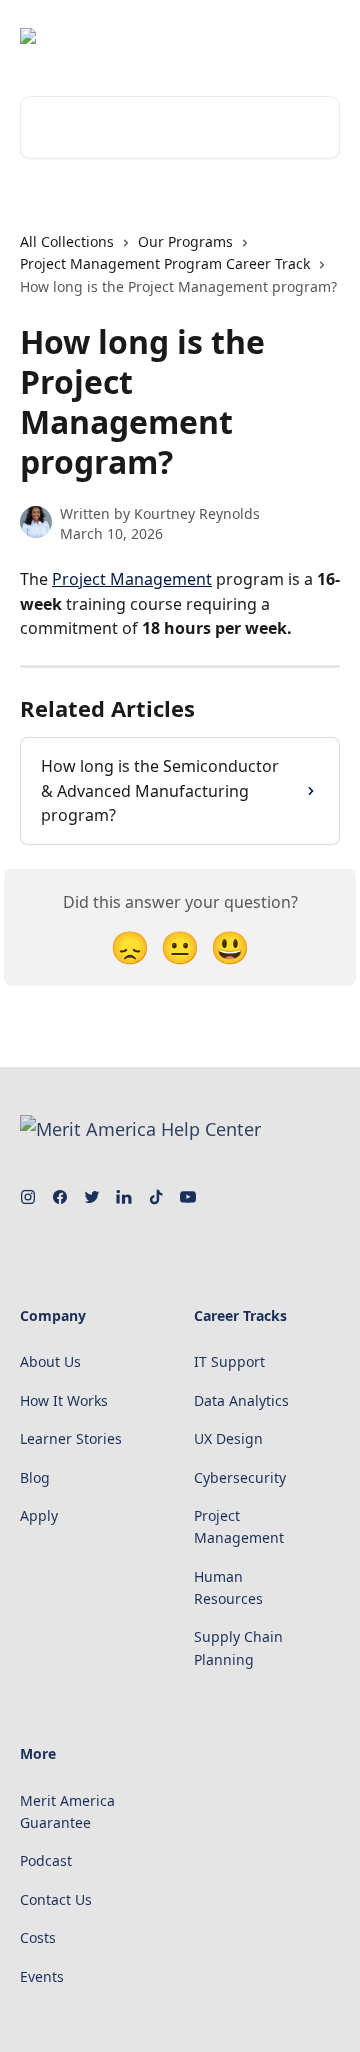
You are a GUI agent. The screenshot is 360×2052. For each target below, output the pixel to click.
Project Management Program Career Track (165, 263)
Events (42, 1976)
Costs (38, 1937)
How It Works (64, 1400)
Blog (35, 1477)
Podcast (46, 1860)
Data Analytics (241, 1400)
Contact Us (56, 1899)
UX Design (228, 1438)
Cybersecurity (240, 1477)
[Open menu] (322, 36)
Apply (39, 1515)
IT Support (229, 1361)
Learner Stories (71, 1438)
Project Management (132, 579)
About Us (50, 1361)
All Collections (67, 241)
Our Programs (185, 241)
